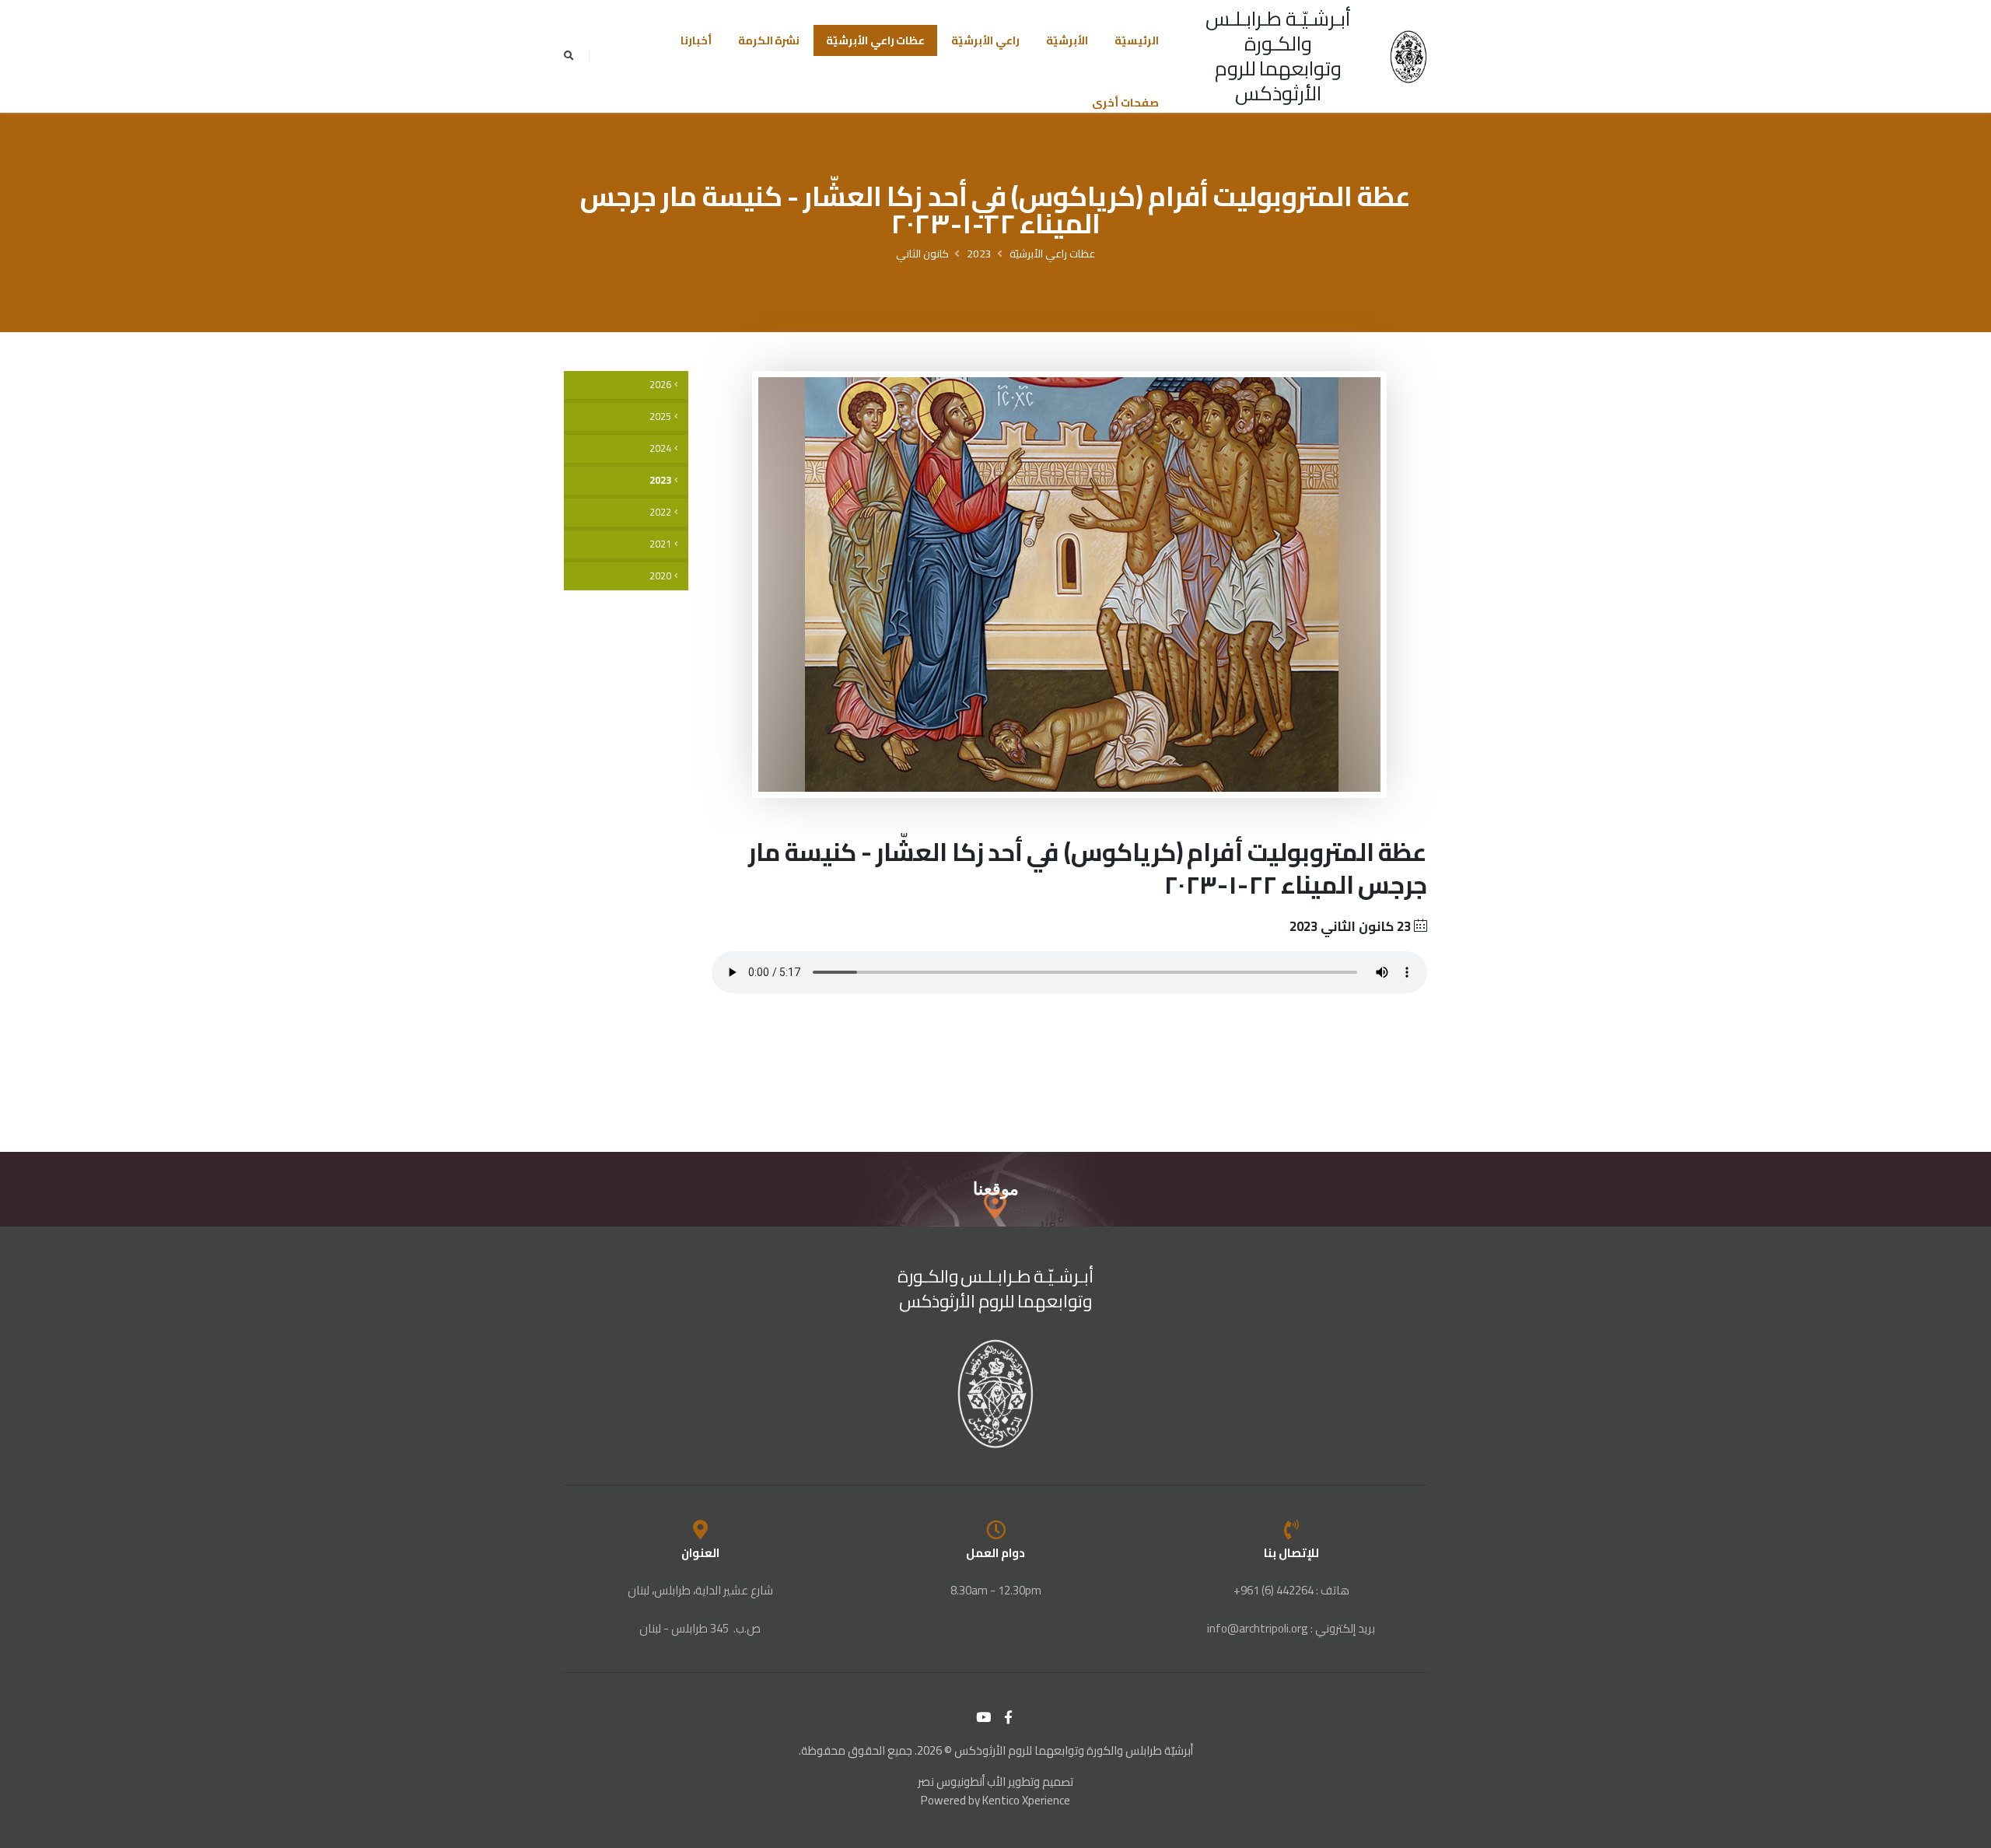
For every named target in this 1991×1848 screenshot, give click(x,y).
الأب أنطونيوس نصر (962, 1781)
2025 (660, 416)
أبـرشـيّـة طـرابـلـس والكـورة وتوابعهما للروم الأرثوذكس (1278, 56)
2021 (660, 544)
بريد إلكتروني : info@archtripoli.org (1291, 1628)
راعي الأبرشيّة (985, 40)
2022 (660, 512)
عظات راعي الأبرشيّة (875, 40)
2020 (660, 576)
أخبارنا (696, 40)
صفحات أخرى (1125, 103)
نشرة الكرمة (769, 40)
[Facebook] (1009, 1717)
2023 (979, 254)
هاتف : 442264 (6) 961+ (1291, 1590)
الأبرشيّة (1067, 40)
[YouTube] (984, 1717)
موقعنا (996, 1189)
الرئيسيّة (1137, 40)
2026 (660, 385)
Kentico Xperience (1026, 1800)
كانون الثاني (922, 254)
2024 (660, 448)
